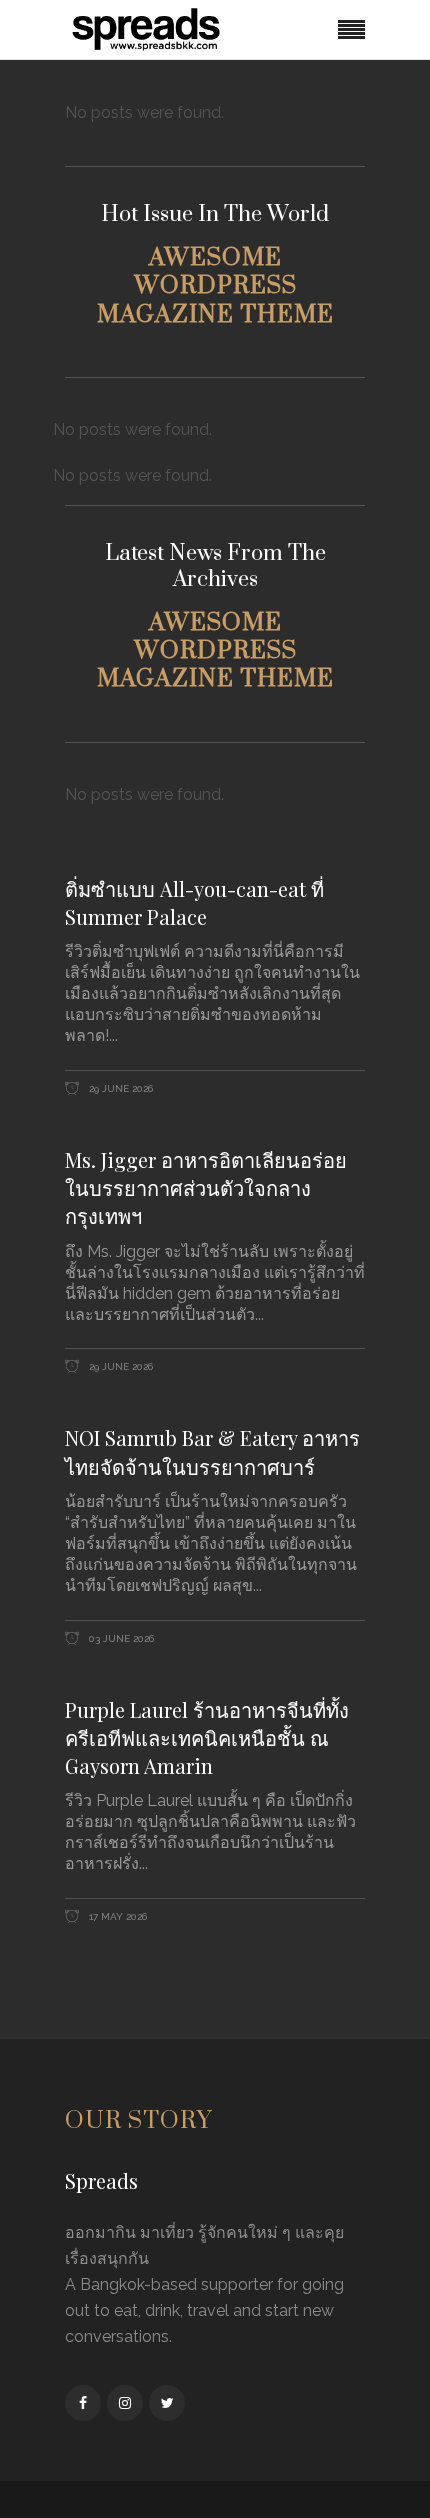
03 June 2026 (120, 1638)
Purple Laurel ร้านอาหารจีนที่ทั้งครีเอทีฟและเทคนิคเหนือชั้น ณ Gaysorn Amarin (207, 1737)
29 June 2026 (119, 1088)
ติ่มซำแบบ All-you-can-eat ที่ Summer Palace (194, 902)
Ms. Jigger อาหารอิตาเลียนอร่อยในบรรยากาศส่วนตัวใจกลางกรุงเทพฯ (206, 1187)
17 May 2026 (116, 1916)
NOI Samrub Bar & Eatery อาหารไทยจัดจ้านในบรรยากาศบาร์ (212, 1451)
